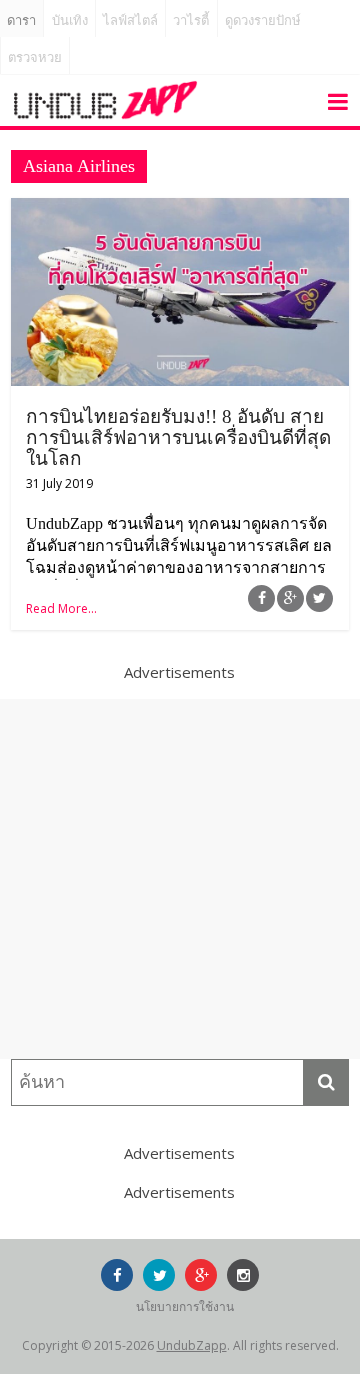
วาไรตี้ (191, 20)
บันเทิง (70, 20)
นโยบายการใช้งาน (185, 1306)
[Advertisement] (180, 879)
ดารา (21, 20)
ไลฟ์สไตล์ (130, 20)
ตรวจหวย (35, 57)
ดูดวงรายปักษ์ (263, 20)
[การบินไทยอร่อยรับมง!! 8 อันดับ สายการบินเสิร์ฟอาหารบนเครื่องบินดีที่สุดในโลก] (180, 210)
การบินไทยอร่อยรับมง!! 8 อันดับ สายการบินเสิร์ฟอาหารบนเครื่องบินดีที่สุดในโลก (178, 437)
